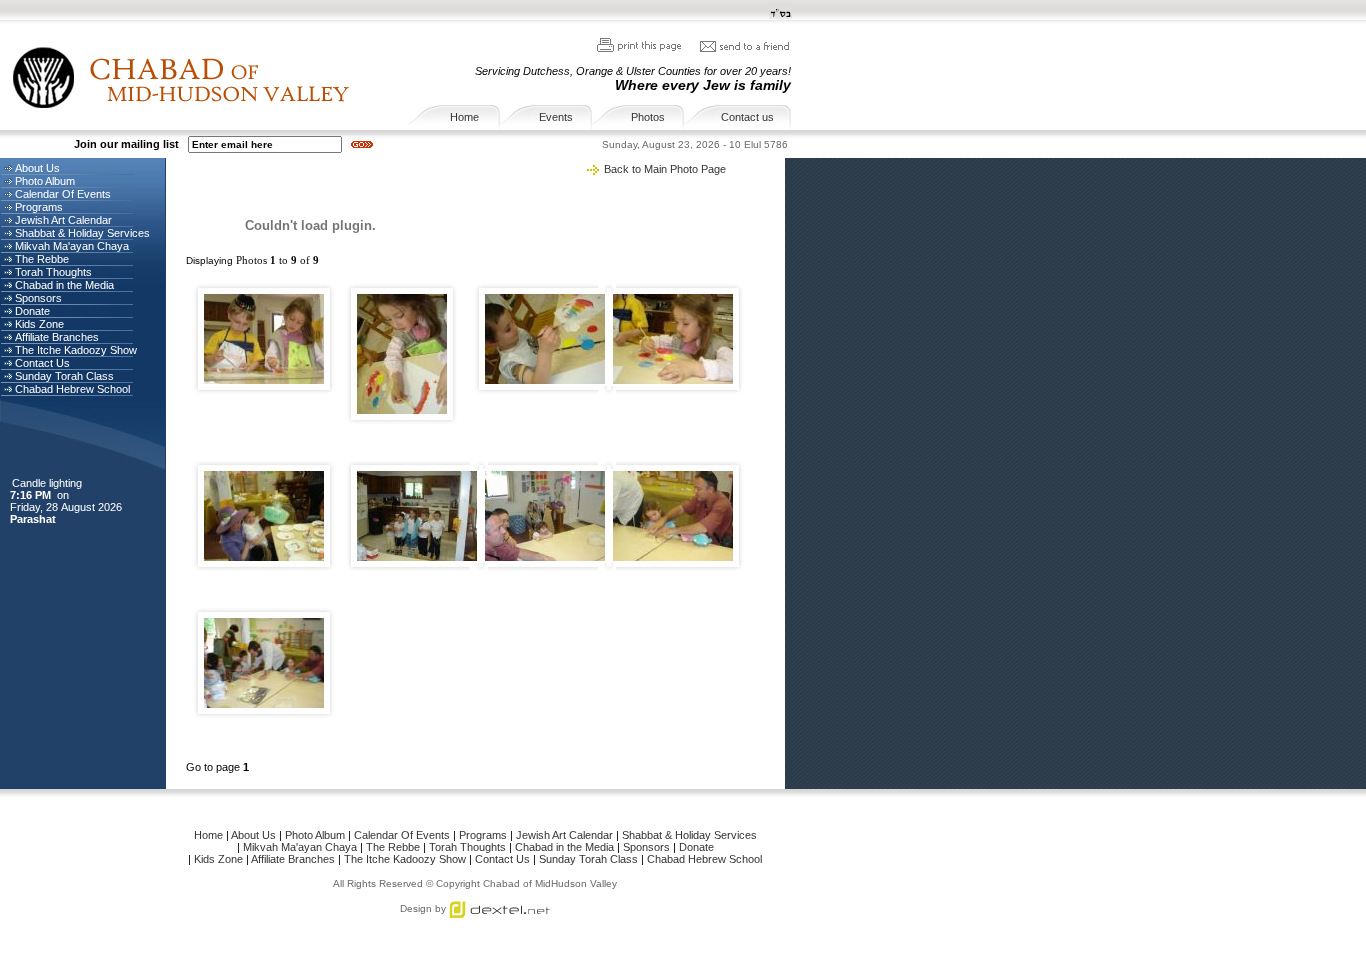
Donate (32, 311)
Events (556, 117)
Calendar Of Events (63, 194)
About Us (37, 168)
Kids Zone (39, 324)
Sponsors (38, 298)
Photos (648, 117)
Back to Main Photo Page (665, 169)
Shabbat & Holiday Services (82, 233)
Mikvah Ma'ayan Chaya (72, 246)
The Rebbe (42, 259)
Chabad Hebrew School (72, 389)
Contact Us (42, 363)
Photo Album (45, 181)
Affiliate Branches (57, 337)
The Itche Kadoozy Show (76, 350)
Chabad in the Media (64, 285)
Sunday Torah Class (64, 376)
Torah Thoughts (53, 272)
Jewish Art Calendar (63, 220)
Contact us (747, 117)
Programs (39, 207)
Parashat (34, 519)
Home (464, 117)
